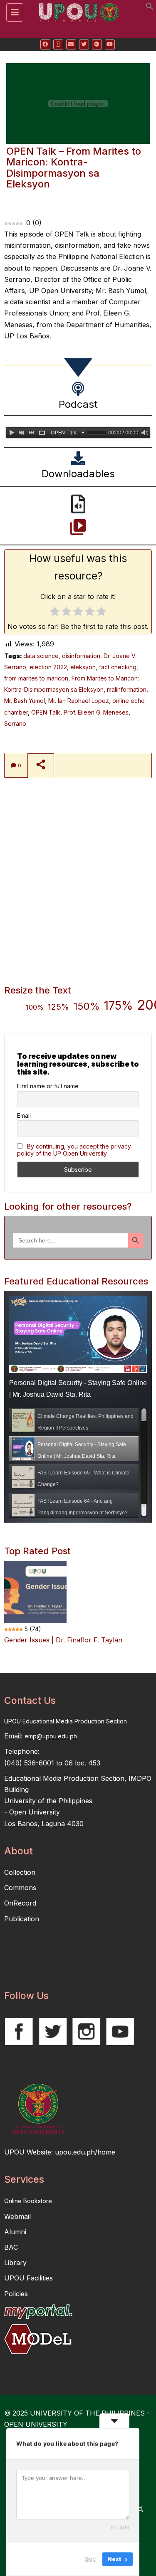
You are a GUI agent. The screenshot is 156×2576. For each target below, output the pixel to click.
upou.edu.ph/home (85, 2152)
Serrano (15, 723)
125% (58, 1007)
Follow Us (26, 1996)
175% (119, 1006)
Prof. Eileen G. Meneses (96, 712)
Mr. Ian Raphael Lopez (79, 701)
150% (87, 1006)
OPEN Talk (46, 712)
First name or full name (48, 1086)
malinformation (127, 689)
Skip (90, 2559)
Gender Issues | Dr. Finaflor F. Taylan (63, 1640)
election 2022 (48, 667)
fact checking (118, 667)
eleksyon (83, 667)
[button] (150, 8)
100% (35, 1007)
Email (24, 1115)
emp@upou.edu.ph (51, 1736)
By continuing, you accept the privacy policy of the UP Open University (74, 1150)
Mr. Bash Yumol (25, 701)
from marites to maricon (36, 678)
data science (41, 656)
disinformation (81, 656)
